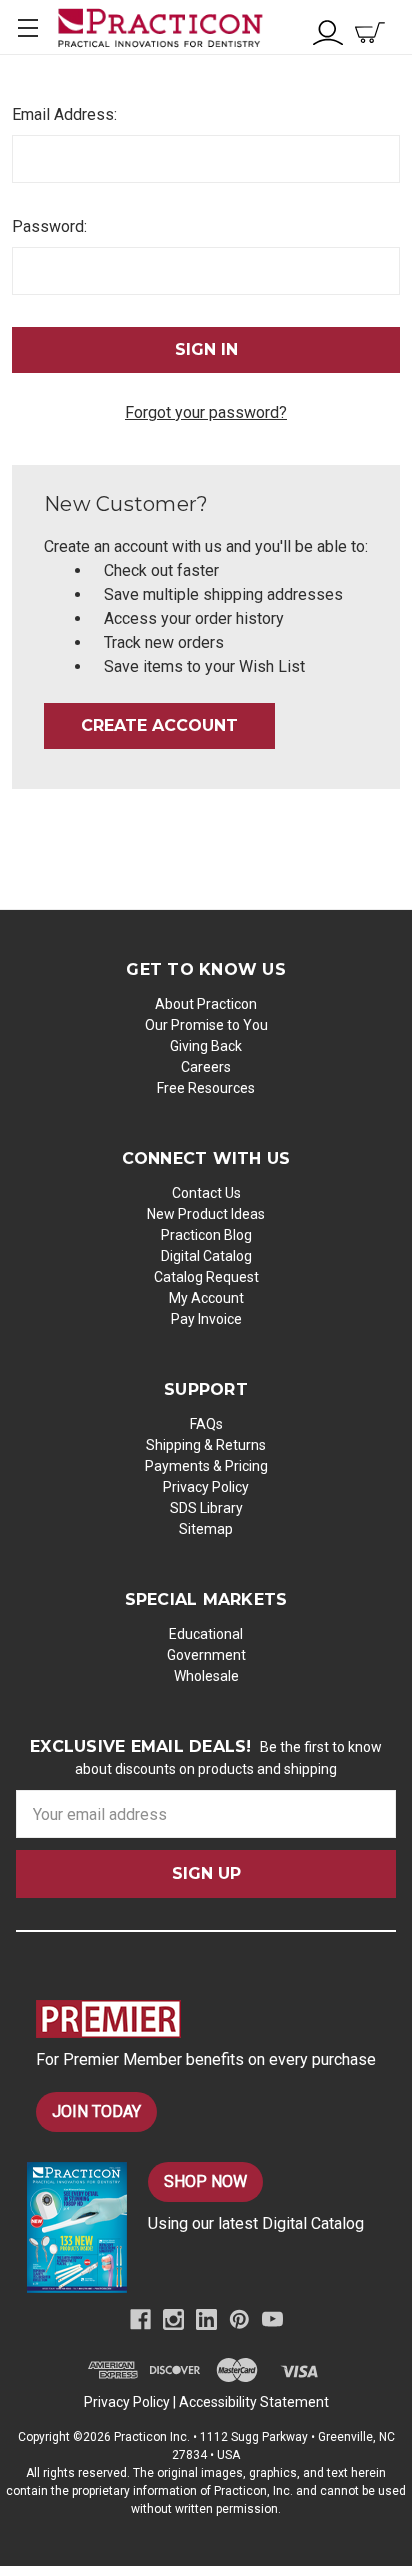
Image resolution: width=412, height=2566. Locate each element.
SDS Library (206, 1508)
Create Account (159, 725)
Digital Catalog (206, 1256)
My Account (206, 1298)
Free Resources (206, 1088)
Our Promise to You (206, 1025)
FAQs (206, 1424)
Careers (206, 1067)
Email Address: (64, 114)
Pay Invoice (206, 1319)
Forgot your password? (206, 412)
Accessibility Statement (254, 2402)
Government (206, 1655)
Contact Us (206, 1193)
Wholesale (206, 1676)
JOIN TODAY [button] (96, 2111)
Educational (206, 1634)
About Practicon (206, 1004)
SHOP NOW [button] (205, 2181)
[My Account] (328, 30)
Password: (49, 226)
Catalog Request (206, 1277)
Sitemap (206, 1529)
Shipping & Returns (206, 1445)
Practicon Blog (206, 1235)
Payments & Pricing (206, 1466)
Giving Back (206, 1046)
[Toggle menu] (27, 27)
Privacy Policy (206, 1487)
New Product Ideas (206, 1214)
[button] (216, 2019)
